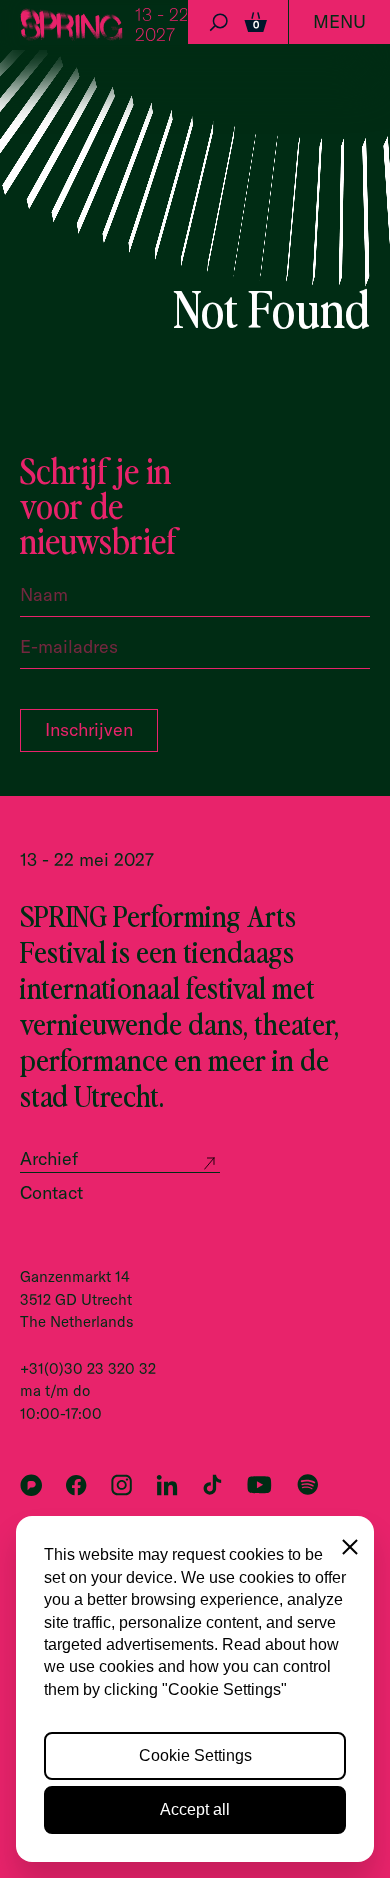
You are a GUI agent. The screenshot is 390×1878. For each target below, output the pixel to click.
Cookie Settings (195, 1755)
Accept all (195, 1809)
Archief (49, 1158)
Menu (339, 21)
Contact (51, 1192)
